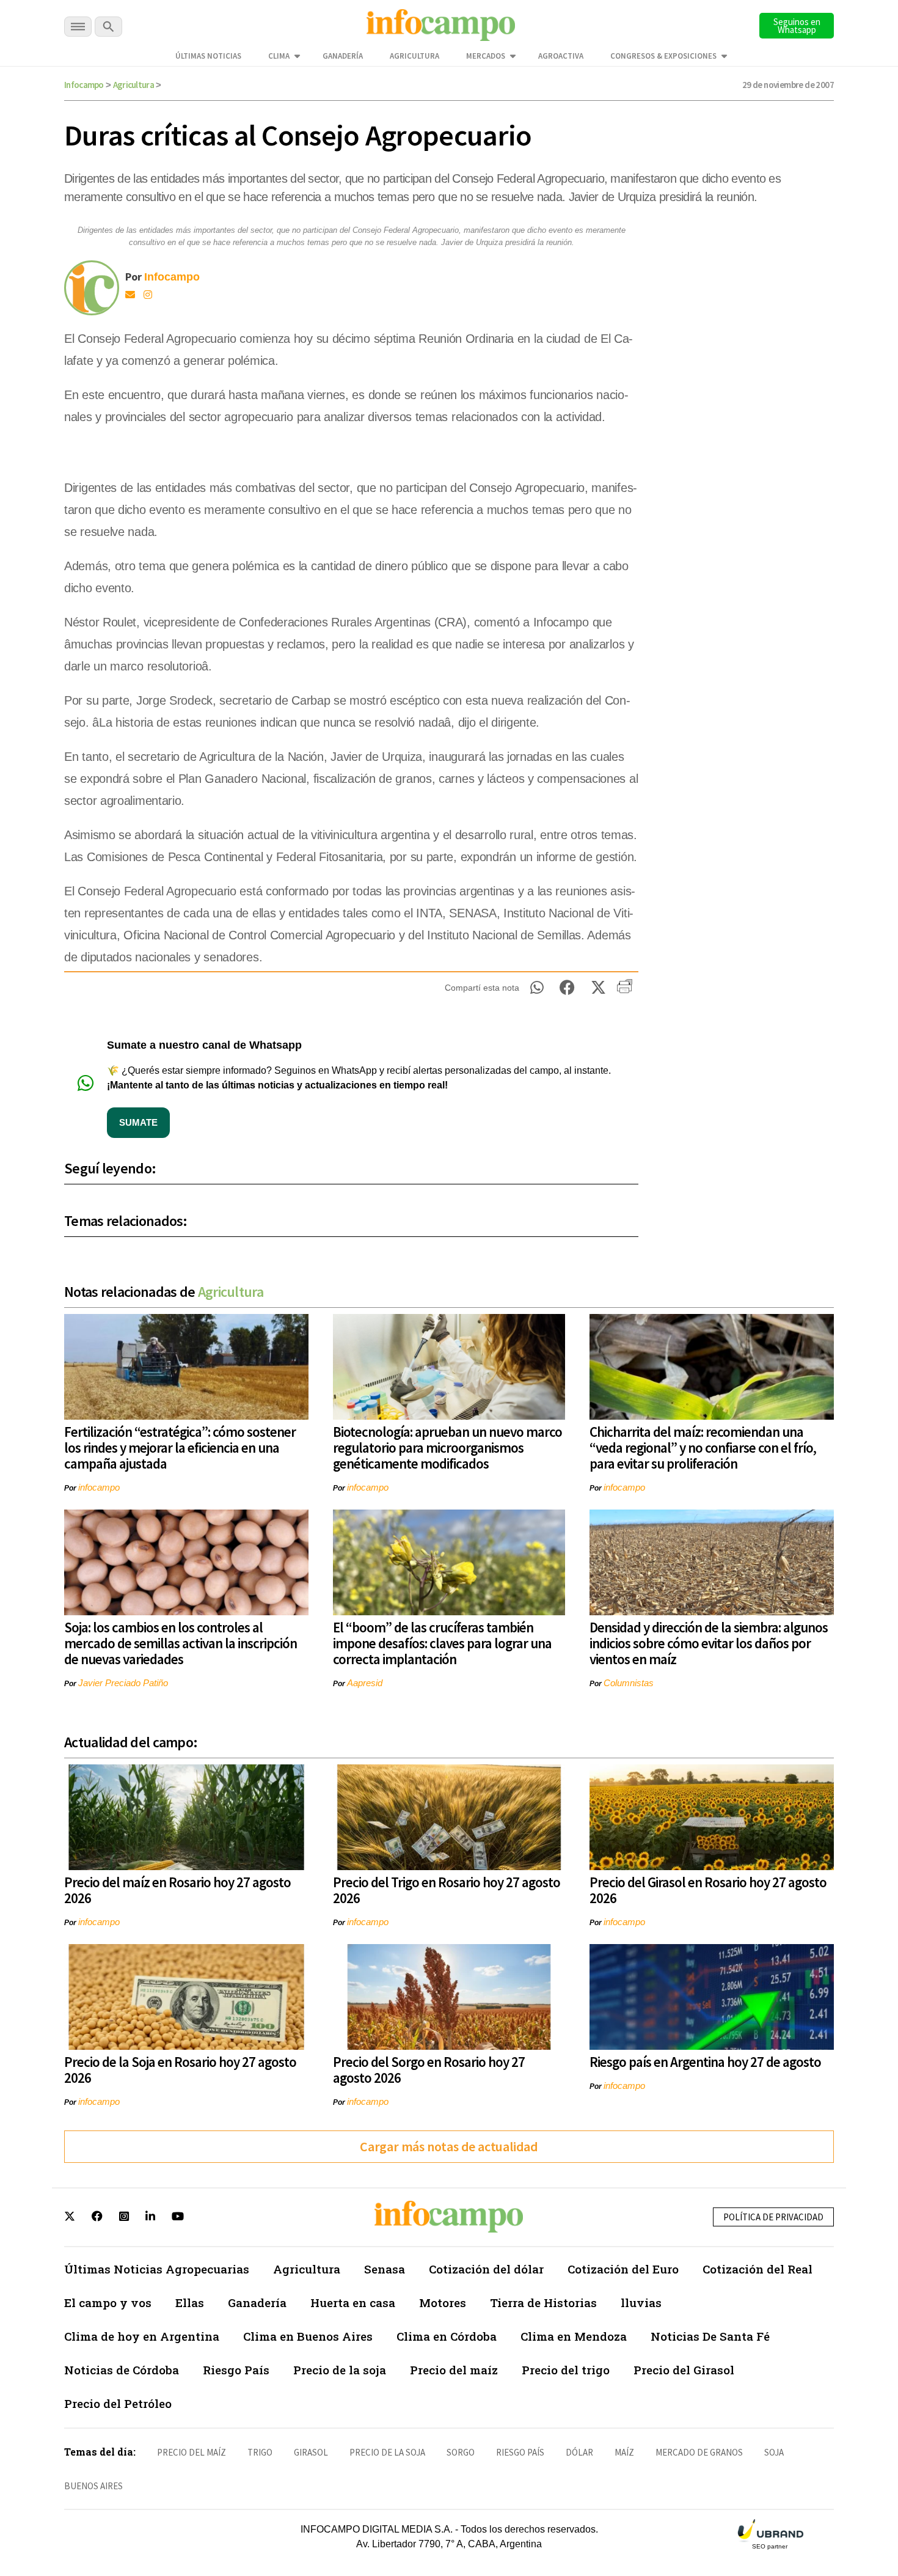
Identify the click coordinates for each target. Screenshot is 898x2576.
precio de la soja (387, 2452)
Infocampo (84, 85)
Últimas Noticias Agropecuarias (157, 2269)
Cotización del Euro (623, 2269)
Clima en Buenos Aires (308, 2336)
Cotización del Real (757, 2269)
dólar (579, 2452)
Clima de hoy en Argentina (142, 2336)
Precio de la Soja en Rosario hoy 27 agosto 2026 (180, 2070)
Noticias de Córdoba (122, 2370)
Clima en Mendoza (574, 2336)
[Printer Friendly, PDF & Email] (625, 991)
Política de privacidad (773, 2217)
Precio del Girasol (684, 2370)
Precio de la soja (340, 2370)
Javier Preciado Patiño (123, 1683)
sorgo (461, 2452)
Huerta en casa (353, 2303)
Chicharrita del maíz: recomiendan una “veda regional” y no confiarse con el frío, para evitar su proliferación (703, 1448)
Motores (443, 2303)
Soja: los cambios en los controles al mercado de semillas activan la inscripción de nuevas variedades (181, 1643)
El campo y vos (108, 2303)
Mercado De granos (699, 2452)
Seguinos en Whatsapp (797, 26)
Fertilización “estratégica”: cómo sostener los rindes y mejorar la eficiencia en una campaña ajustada (180, 1448)
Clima (279, 56)
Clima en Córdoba (447, 2336)
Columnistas (629, 1683)
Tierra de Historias (543, 2303)
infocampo (99, 1487)
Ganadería (343, 56)
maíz (624, 2452)
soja (774, 2452)
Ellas (190, 2303)
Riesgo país (520, 2452)
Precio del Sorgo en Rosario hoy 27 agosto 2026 (429, 2070)
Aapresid (365, 1683)
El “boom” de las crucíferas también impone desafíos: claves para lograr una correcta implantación (442, 1643)
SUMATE (138, 1122)
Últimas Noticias (208, 56)
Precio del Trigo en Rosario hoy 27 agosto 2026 (447, 1890)
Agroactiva (561, 56)
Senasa (385, 2269)
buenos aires (93, 2486)
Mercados (486, 56)
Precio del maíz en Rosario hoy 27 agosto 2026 (177, 1890)
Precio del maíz (454, 2370)
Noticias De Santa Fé (710, 2336)
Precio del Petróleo (118, 2403)
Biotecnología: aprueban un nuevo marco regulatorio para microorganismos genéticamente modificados (447, 1448)
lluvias (641, 2303)
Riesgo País (236, 2370)
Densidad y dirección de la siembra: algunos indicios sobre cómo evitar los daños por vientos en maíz (709, 1643)
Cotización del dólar (486, 2269)
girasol (311, 2452)
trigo (260, 2452)
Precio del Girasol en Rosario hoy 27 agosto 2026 (708, 1890)
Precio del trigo (566, 2370)
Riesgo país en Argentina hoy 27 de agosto (705, 2062)
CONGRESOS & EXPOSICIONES (663, 56)
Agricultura (414, 56)
